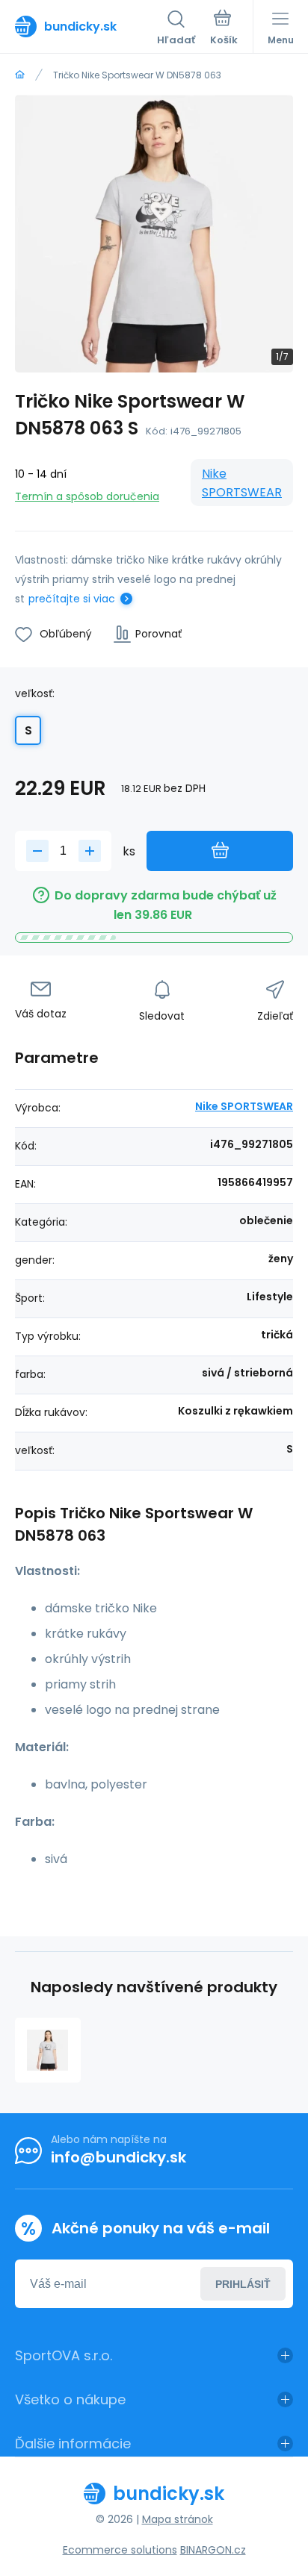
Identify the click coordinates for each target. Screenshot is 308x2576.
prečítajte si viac (72, 599)
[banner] (86, 26)
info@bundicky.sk (118, 2157)
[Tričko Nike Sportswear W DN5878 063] (48, 2050)
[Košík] (224, 29)
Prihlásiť (243, 2284)
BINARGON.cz (213, 2550)
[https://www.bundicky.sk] (20, 75)
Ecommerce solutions (120, 2550)
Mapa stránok (178, 2519)
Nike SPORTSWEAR (242, 483)
